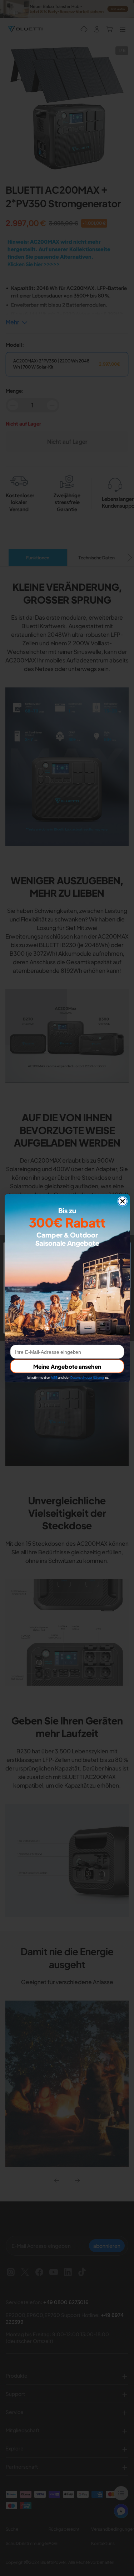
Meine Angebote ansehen (67, 1366)
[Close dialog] (122, 1201)
